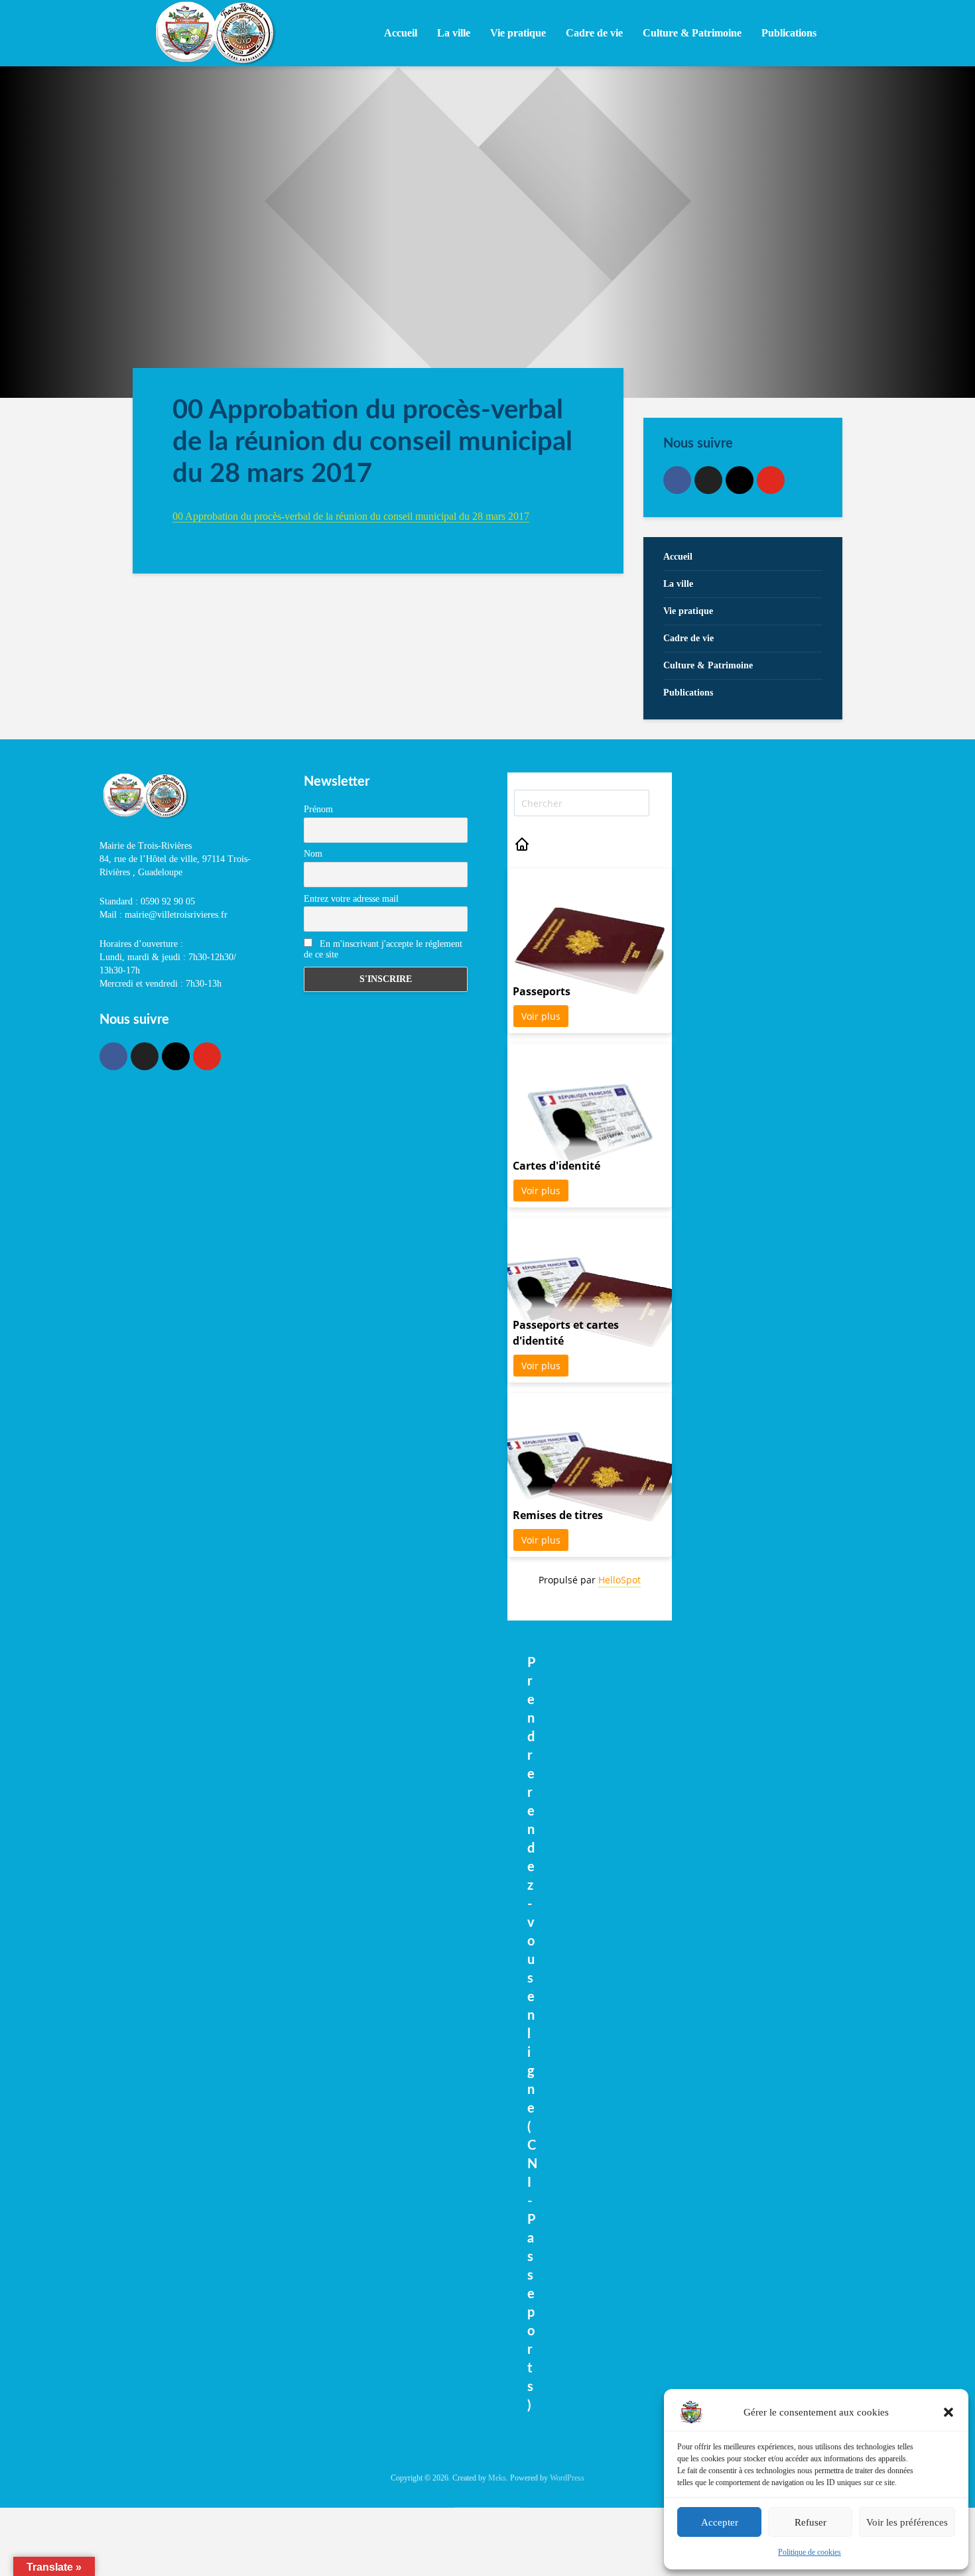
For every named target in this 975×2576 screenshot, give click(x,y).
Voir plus (541, 1016)
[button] (948, 2412)
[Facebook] (677, 480)
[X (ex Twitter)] (708, 480)
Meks (497, 2478)
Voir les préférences (907, 2522)
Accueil (401, 33)
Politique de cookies (810, 2552)
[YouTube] (771, 480)
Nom (313, 854)
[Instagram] (740, 480)
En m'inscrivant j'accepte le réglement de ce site (383, 949)
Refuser (811, 2522)
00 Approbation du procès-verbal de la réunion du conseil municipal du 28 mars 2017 (351, 516)
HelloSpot (619, 1580)
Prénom (318, 809)
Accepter (720, 2522)
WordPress (567, 2478)
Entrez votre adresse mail (351, 899)
